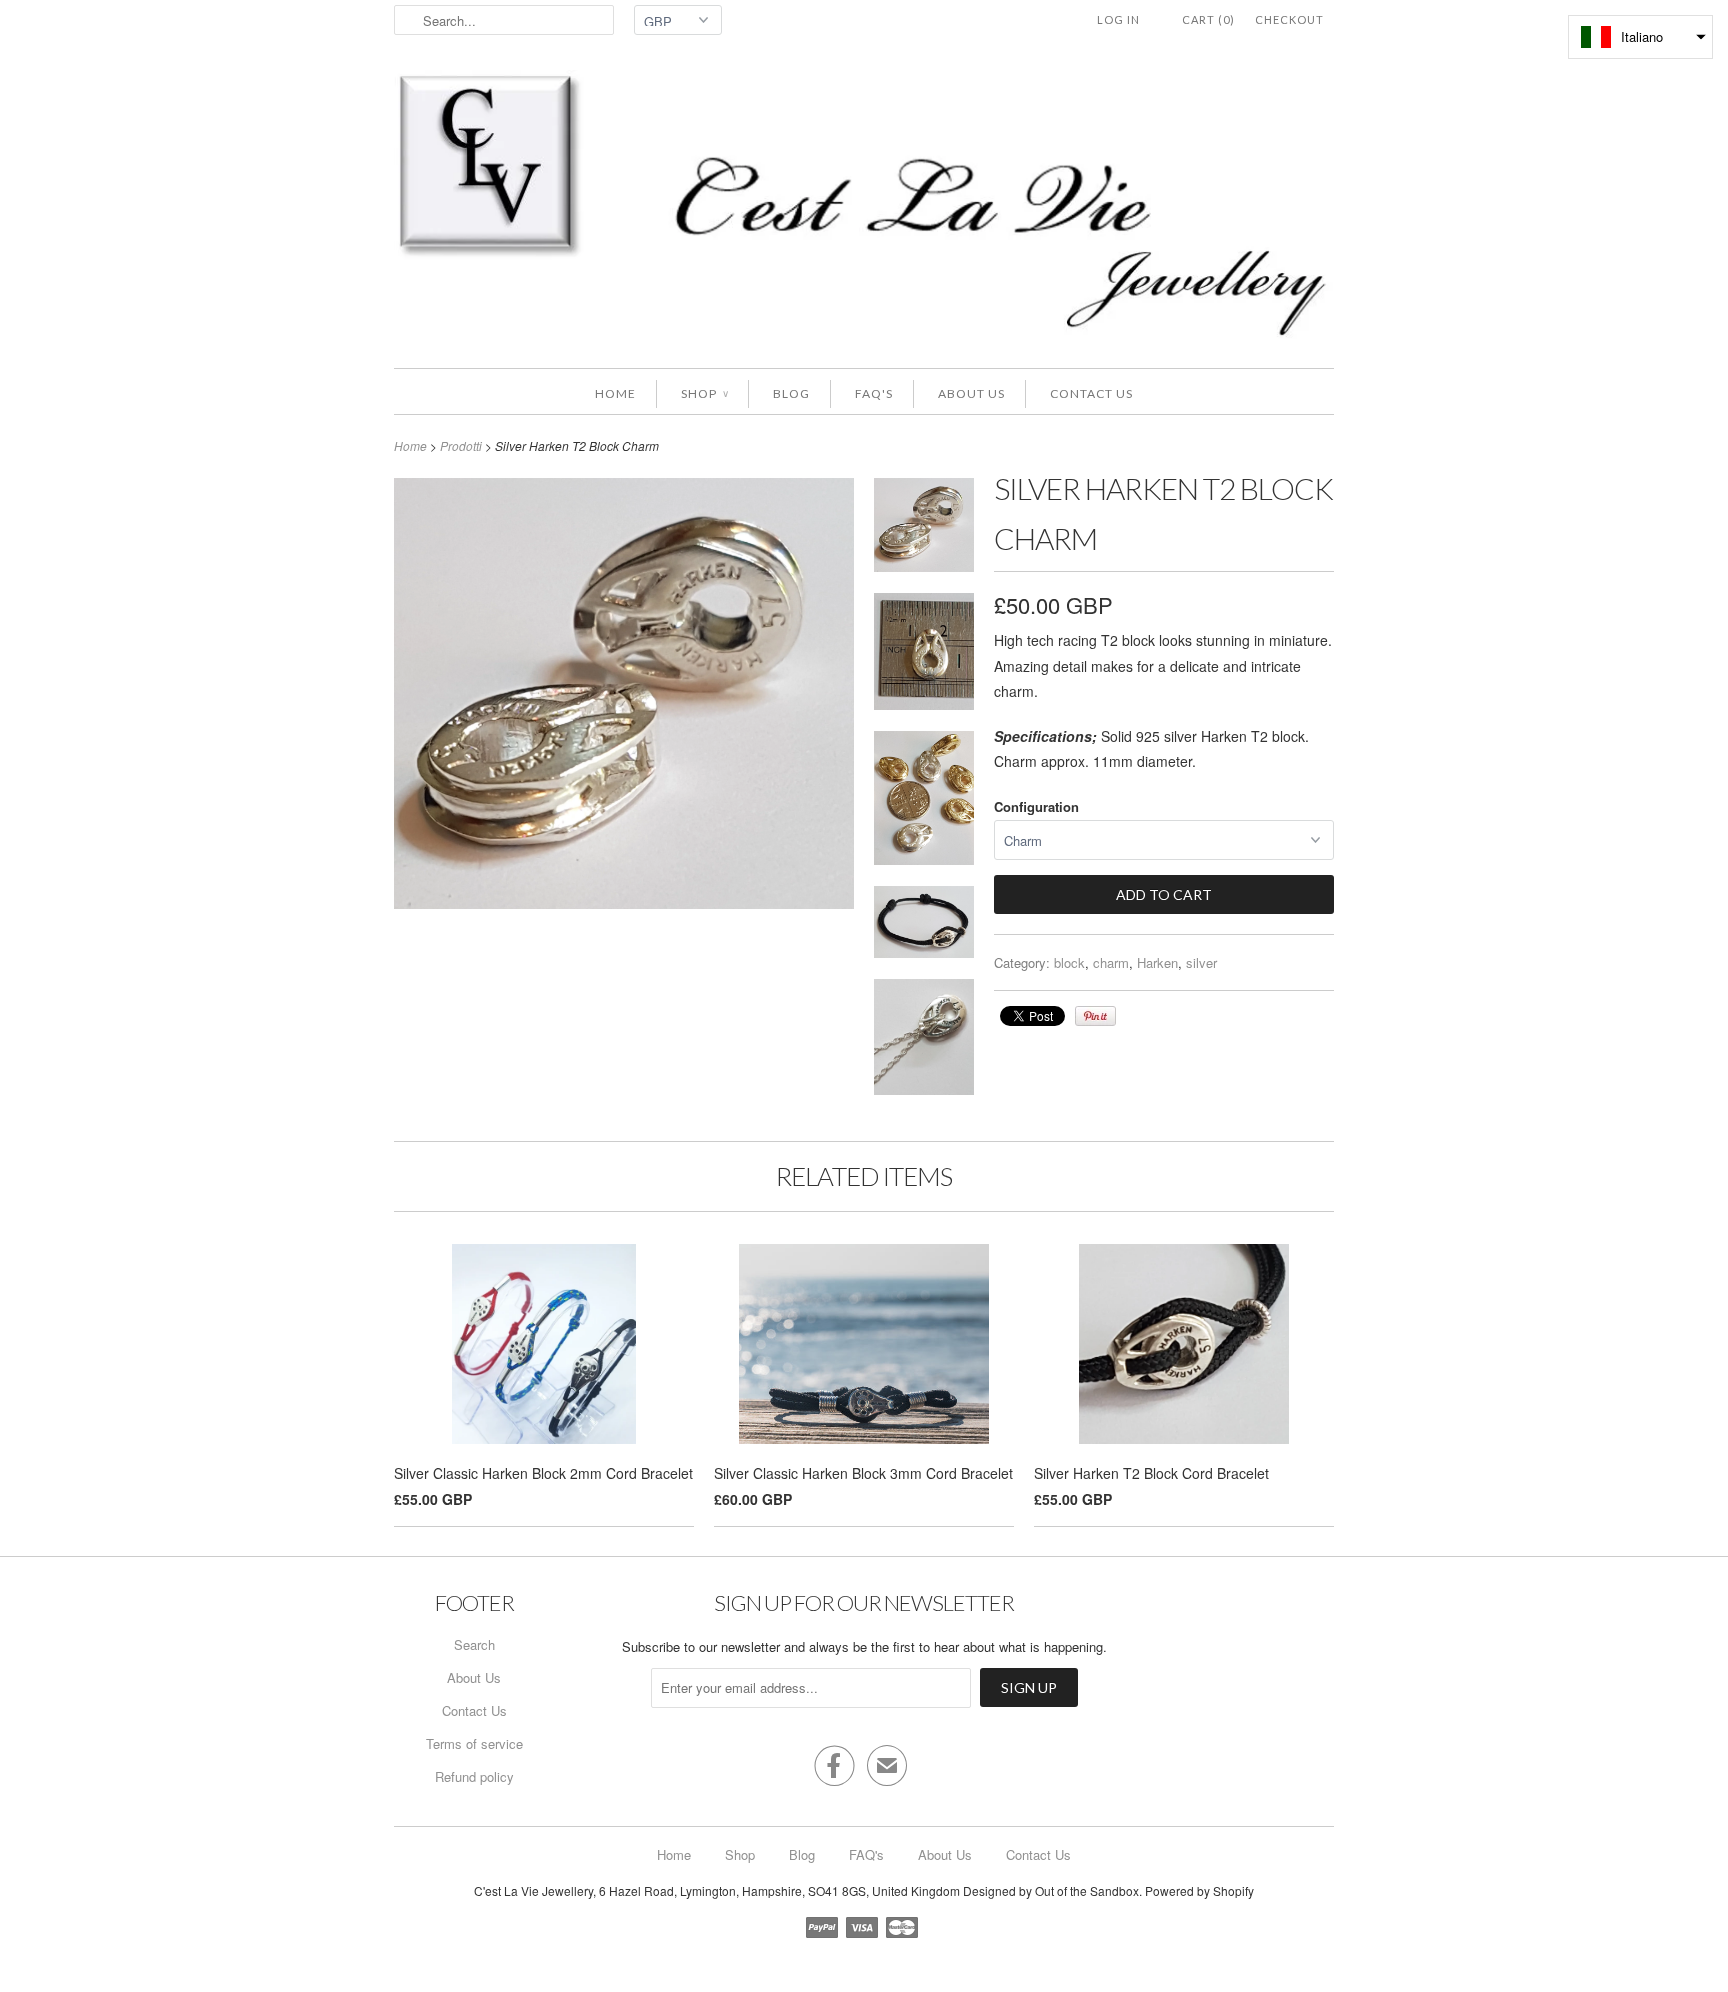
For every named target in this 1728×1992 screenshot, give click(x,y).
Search (474, 1644)
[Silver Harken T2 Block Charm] (924, 528)
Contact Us (1091, 393)
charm (1111, 962)
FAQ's (874, 393)
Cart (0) (1208, 19)
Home (615, 393)
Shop (704, 393)
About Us (971, 393)
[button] (1640, 37)
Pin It (1095, 1016)
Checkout (1289, 19)
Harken (1157, 962)
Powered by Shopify (1199, 1890)
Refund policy (474, 1776)
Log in (1118, 19)
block (1069, 962)
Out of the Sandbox (1087, 1890)
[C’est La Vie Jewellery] (864, 209)
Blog (791, 393)
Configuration (1036, 806)
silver (1201, 962)
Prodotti (461, 445)
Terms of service (474, 1743)
